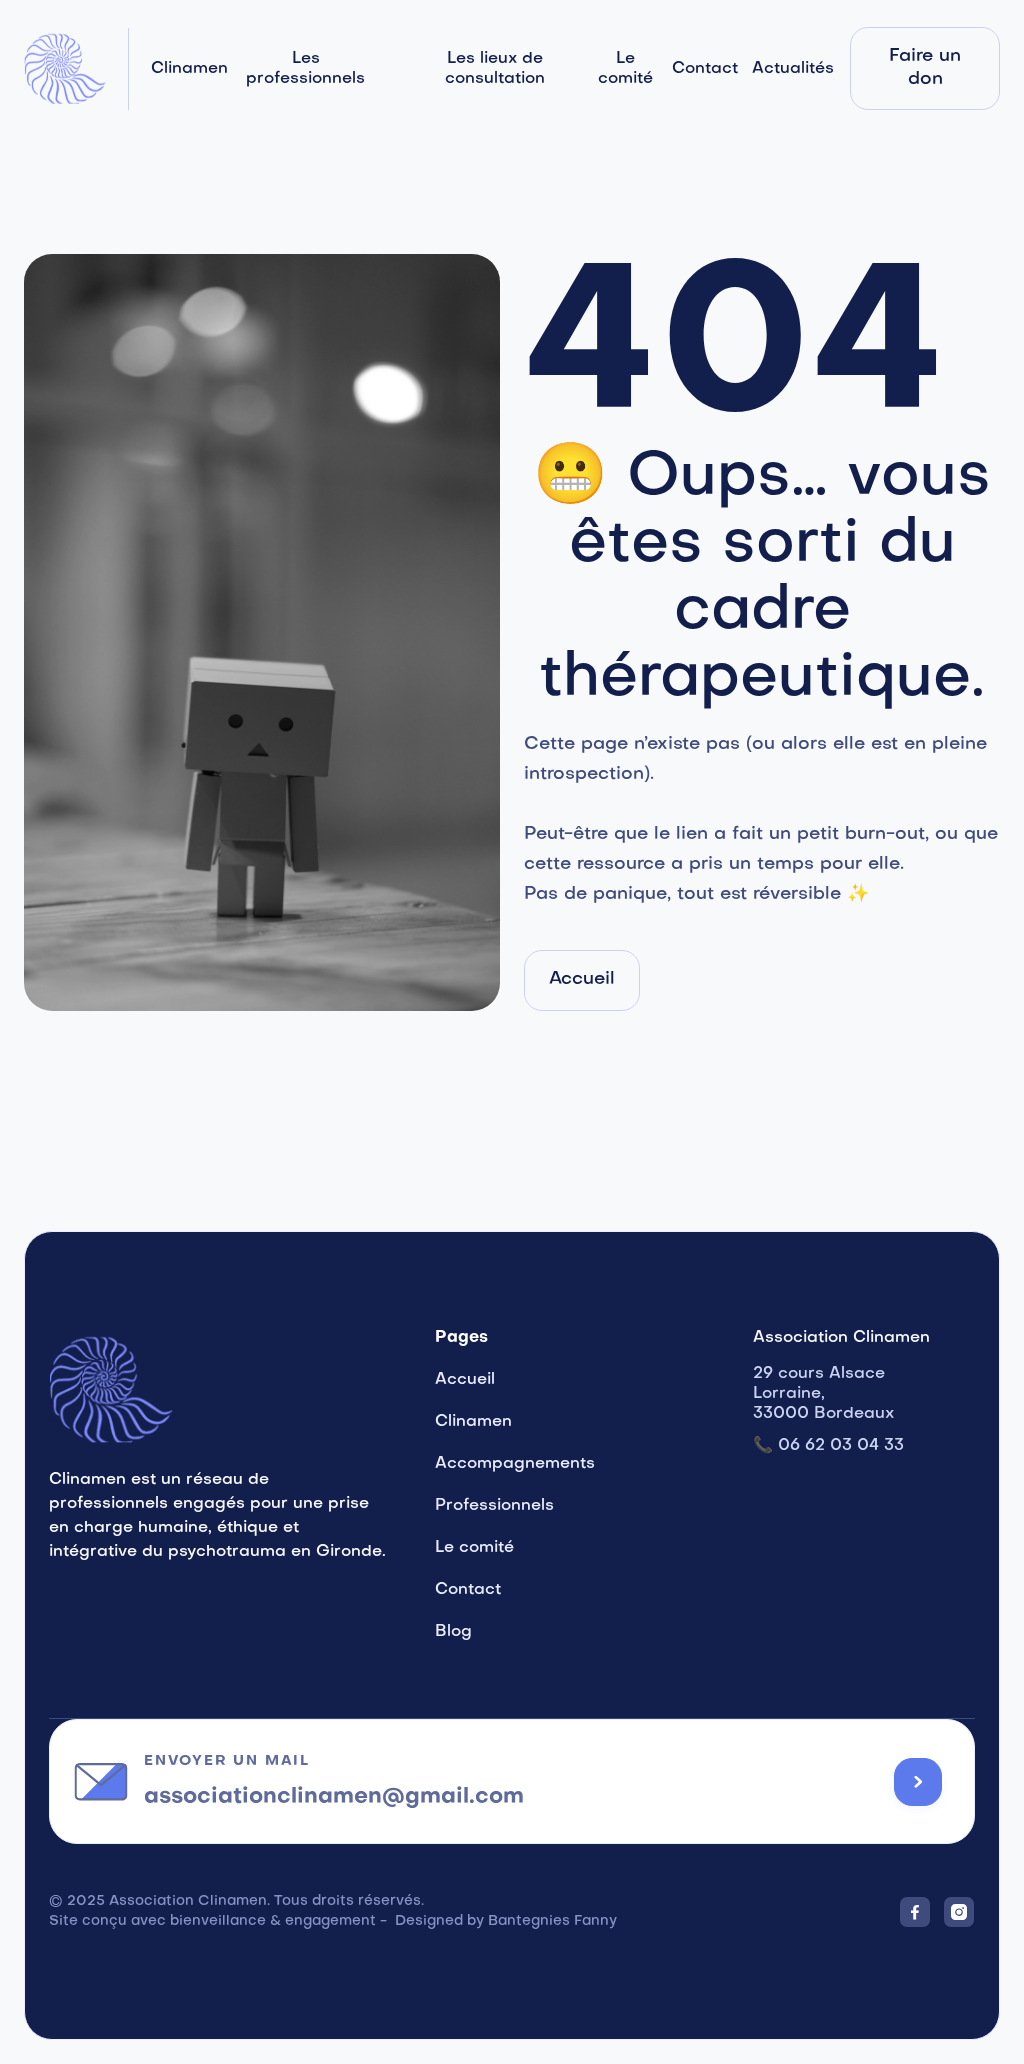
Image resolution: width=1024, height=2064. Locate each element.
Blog (453, 1632)
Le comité (625, 69)
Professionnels (494, 1506)
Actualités (793, 69)
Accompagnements (515, 1464)
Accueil (465, 1380)
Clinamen (189, 69)
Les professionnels (305, 69)
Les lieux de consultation (495, 69)
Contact (705, 69)
